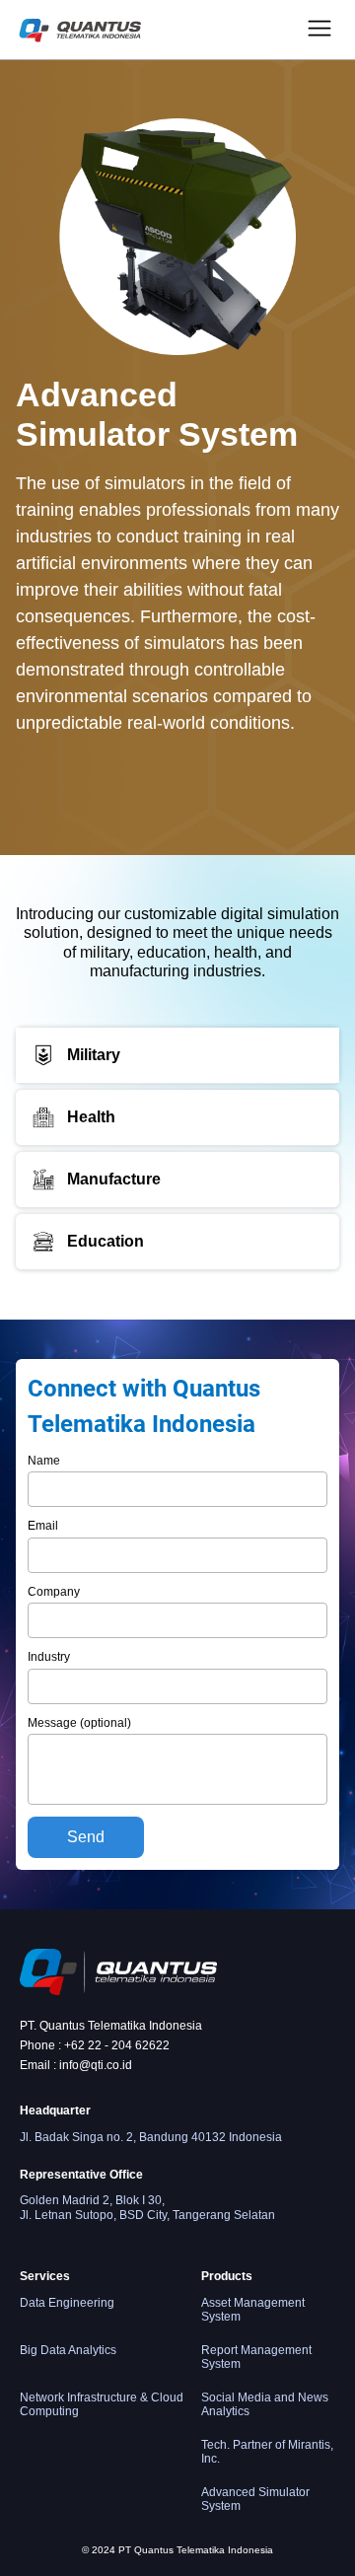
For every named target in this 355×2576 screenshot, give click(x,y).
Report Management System (256, 2357)
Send (86, 1837)
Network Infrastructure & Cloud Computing (102, 2404)
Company (54, 1592)
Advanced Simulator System (255, 2499)
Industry (49, 1657)
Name (44, 1461)
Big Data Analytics (68, 2350)
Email (43, 1526)
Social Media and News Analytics (265, 2404)
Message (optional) (79, 1723)
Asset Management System (253, 2310)
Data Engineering (67, 2303)
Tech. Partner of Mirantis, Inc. (267, 2452)
